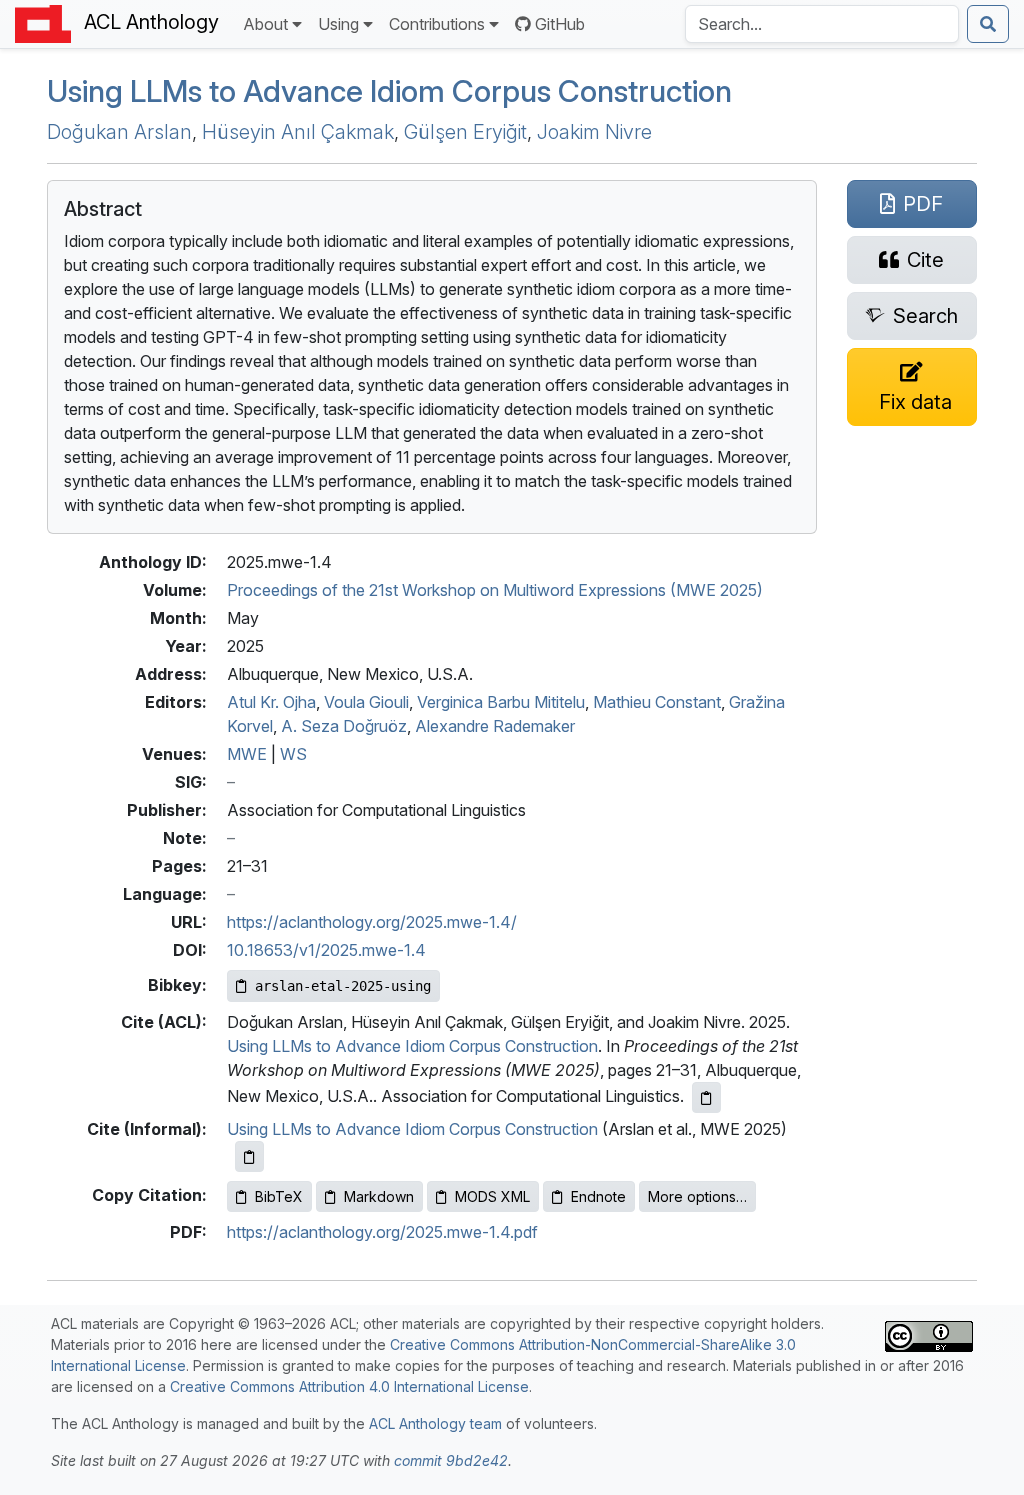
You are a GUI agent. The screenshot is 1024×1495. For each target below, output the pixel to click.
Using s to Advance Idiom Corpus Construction (389, 91)
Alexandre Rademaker (495, 726)
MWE (247, 754)
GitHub (560, 24)
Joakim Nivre (594, 132)
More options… (697, 1196)
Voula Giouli (366, 702)
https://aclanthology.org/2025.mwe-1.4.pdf (382, 1232)
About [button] (265, 24)
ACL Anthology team (435, 1423)
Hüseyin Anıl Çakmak (298, 132)
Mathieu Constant (657, 702)
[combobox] (822, 24)
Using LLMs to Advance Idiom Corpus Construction (412, 1046)
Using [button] (338, 24)
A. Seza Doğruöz (344, 726)
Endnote (598, 1196)
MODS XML (492, 1196)
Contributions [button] (437, 24)
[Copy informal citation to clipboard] (249, 1156)
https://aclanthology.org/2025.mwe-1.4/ (372, 922)
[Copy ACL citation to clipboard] (706, 1097)
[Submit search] (988, 24)
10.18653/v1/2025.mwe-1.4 (326, 950)
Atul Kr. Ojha (271, 702)
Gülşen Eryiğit (465, 132)
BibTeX (279, 1196)
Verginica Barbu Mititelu (501, 702)
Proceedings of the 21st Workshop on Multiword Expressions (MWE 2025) (495, 590)
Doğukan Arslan (119, 132)
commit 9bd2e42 (451, 1460)
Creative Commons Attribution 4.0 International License (349, 1386)
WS (293, 754)
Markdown (379, 1196)
